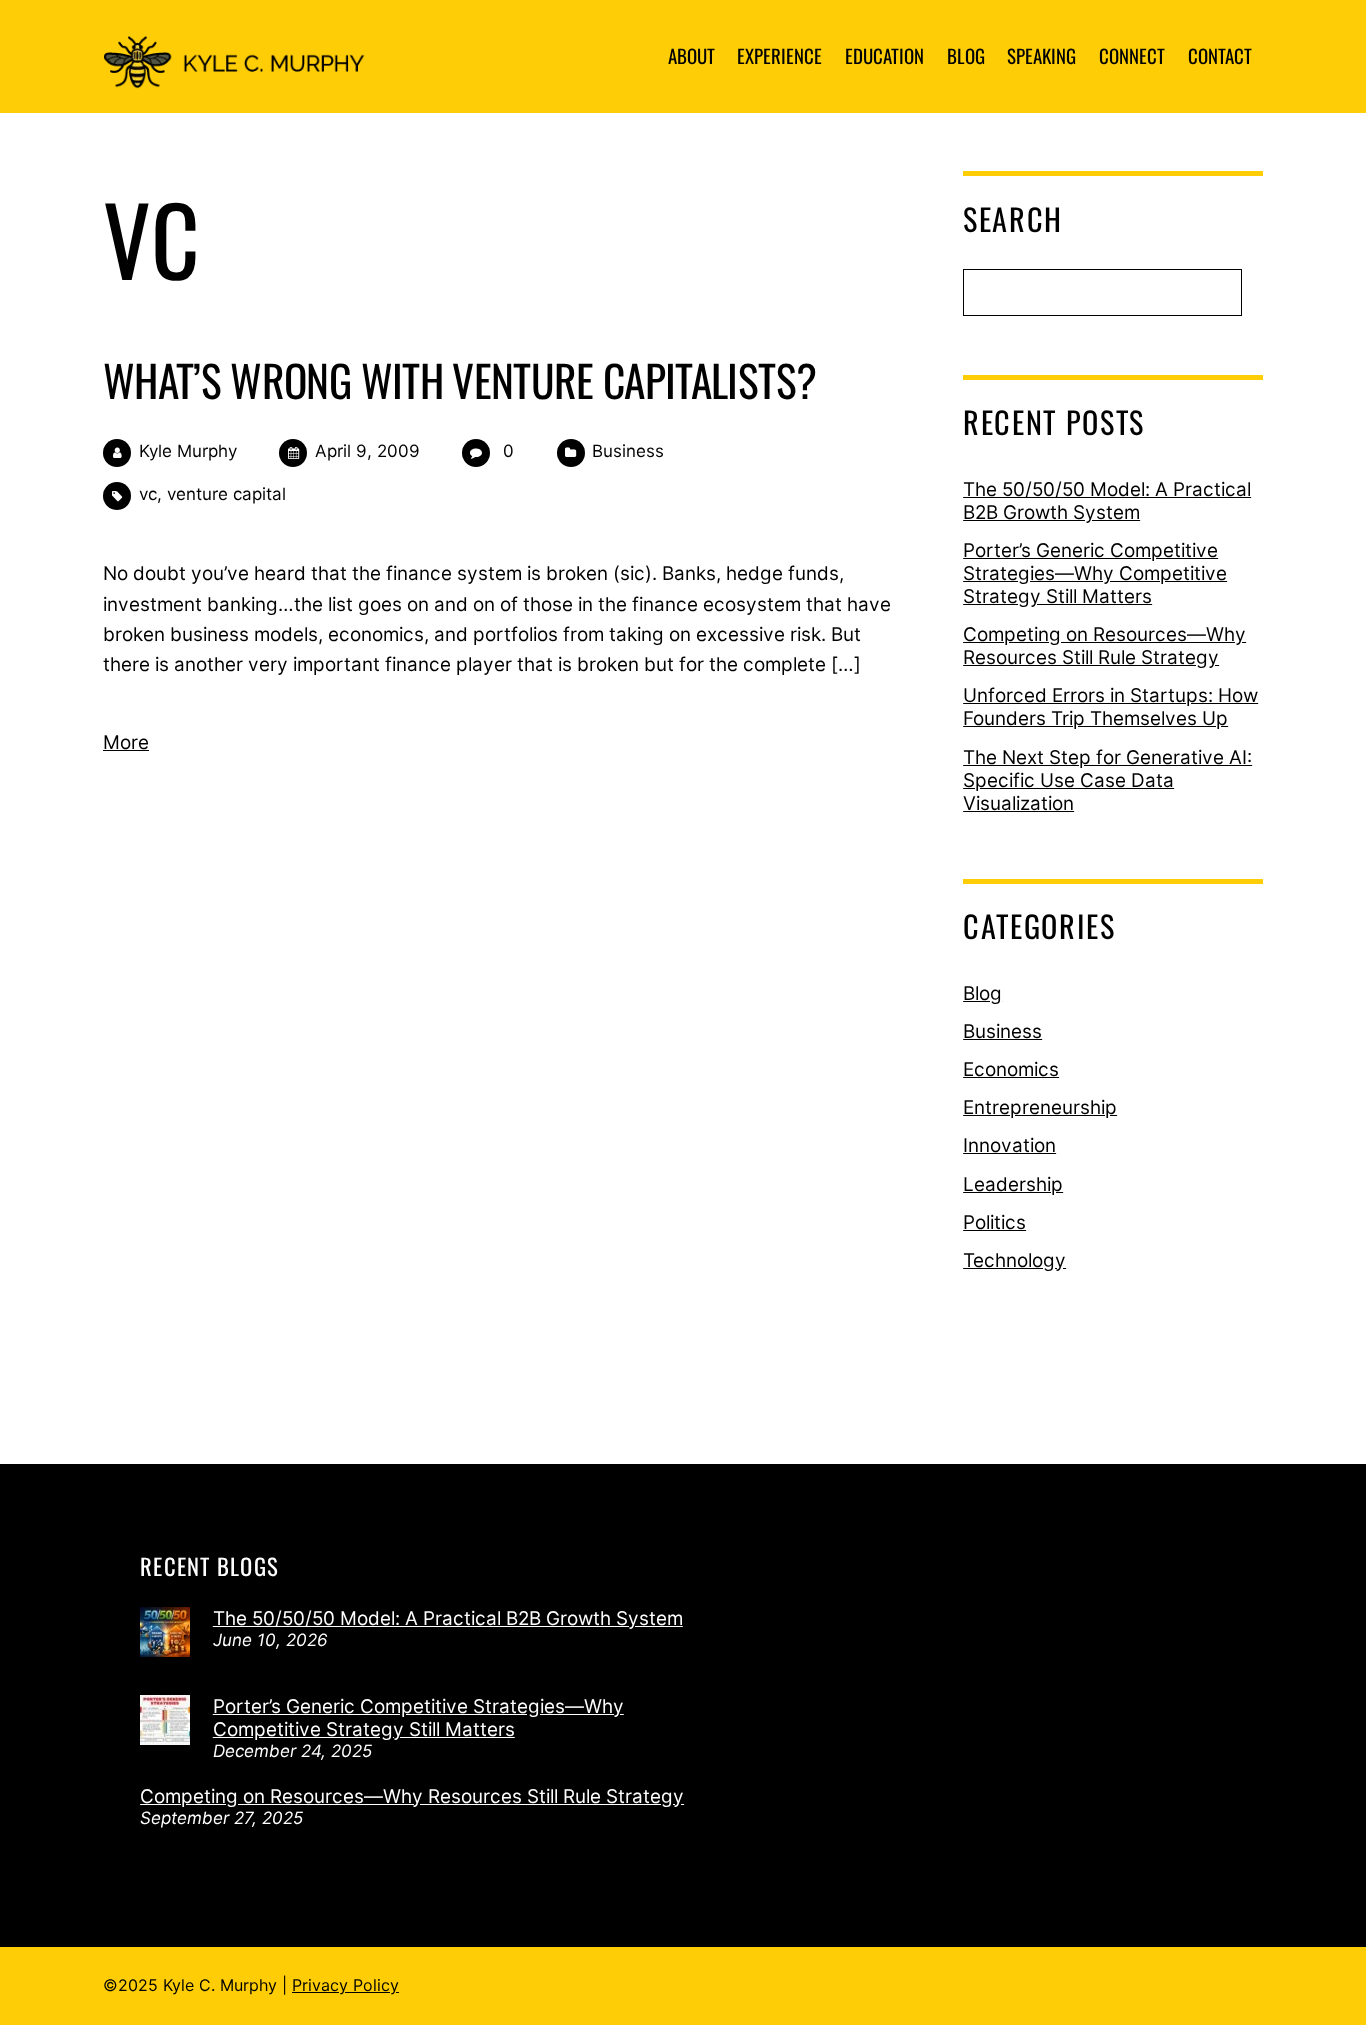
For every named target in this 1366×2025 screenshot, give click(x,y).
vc (148, 494)
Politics (994, 1222)
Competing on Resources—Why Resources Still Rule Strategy (1104, 646)
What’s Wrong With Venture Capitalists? (459, 379)
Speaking (1041, 55)
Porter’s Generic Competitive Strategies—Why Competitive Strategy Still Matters (1095, 573)
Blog (966, 55)
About (691, 55)
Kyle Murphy (188, 451)
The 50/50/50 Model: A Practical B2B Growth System (1107, 501)
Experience (779, 55)
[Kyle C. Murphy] (243, 70)
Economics (1011, 1069)
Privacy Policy (345, 1985)
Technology (1014, 1260)
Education (884, 55)
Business (628, 451)
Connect (1132, 55)
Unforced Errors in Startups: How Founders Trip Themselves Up (1110, 707)
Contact (1220, 55)
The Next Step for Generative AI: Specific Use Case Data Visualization (1107, 780)
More (126, 742)
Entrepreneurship (1040, 1107)
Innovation (1009, 1145)
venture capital (226, 494)
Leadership (1013, 1184)
